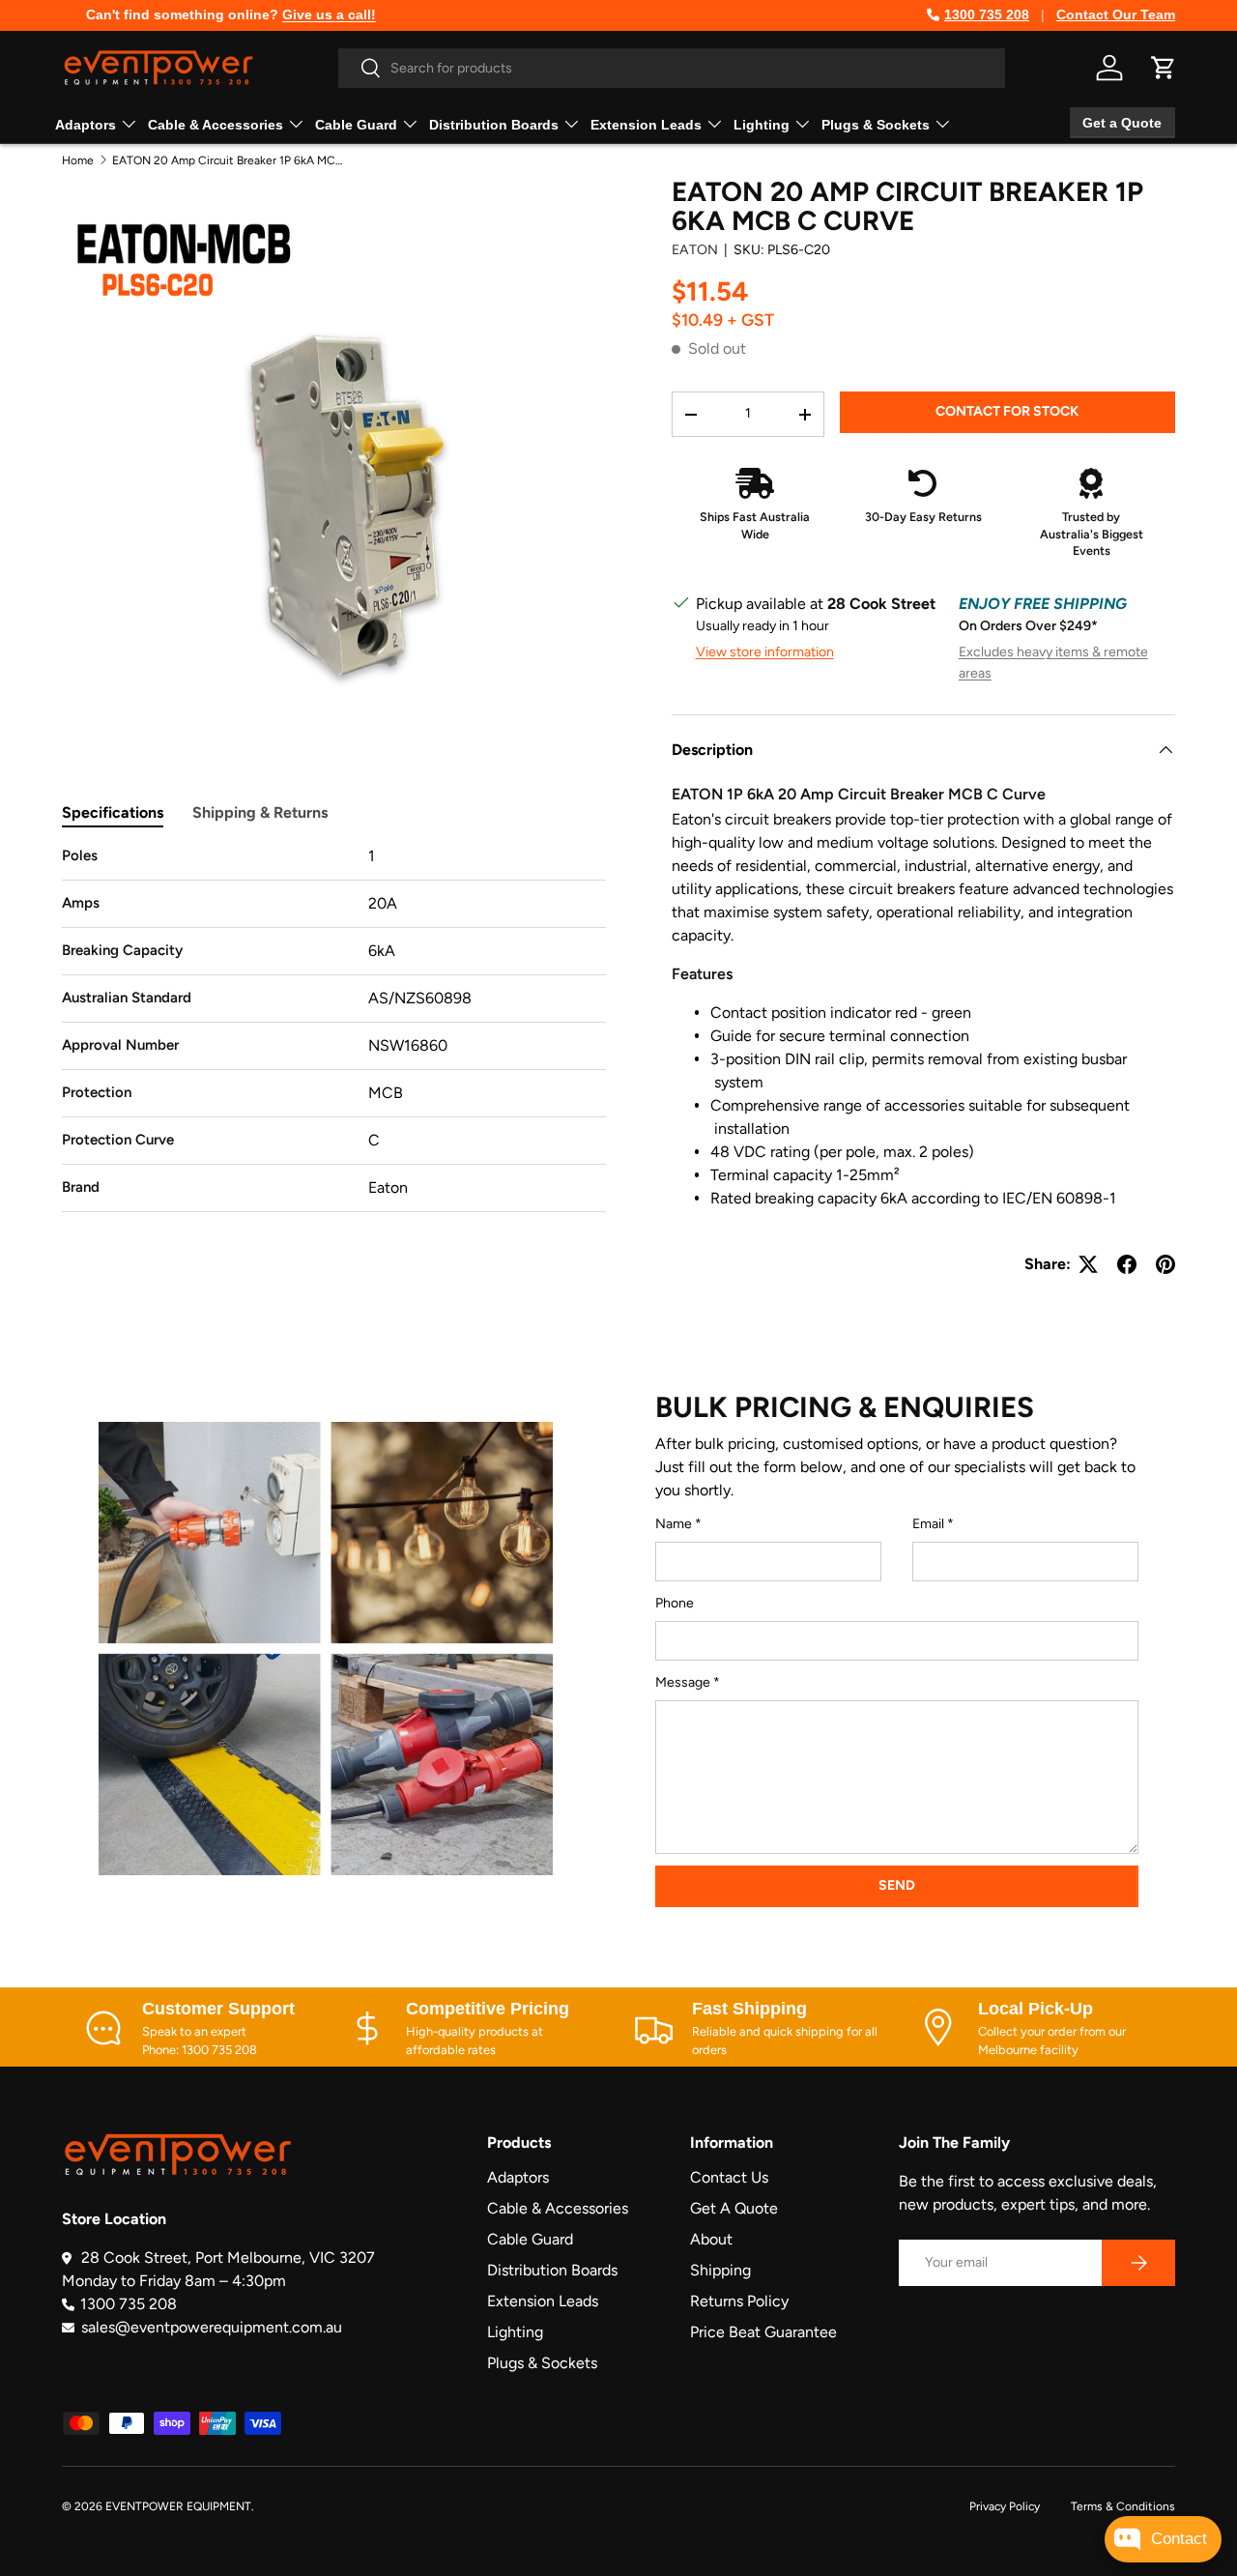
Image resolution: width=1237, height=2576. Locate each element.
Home (78, 160)
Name (674, 1524)
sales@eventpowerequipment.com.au (212, 2327)
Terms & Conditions (1123, 2506)
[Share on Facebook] (1127, 1264)
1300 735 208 (987, 14)
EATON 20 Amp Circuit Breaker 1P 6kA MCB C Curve (228, 160)
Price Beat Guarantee (763, 2332)
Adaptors (86, 125)
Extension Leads (646, 125)
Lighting (762, 125)
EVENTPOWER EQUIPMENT (178, 2506)
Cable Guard (356, 125)
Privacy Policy (1005, 2506)
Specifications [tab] (113, 812)
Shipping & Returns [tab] (260, 812)
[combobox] (672, 68)
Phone (675, 1603)
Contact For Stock (1007, 411)
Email (928, 1524)
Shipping (720, 2270)
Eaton (695, 250)
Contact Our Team (1116, 14)
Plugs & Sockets (876, 125)
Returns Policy (739, 2301)
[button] (1164, 68)
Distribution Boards (494, 125)
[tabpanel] (334, 1028)
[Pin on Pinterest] (1165, 1264)
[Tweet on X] (1088, 1264)
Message (683, 1682)
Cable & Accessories (216, 125)
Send (897, 1885)
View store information (765, 652)
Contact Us (729, 2177)
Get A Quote (734, 2208)
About (711, 2239)
